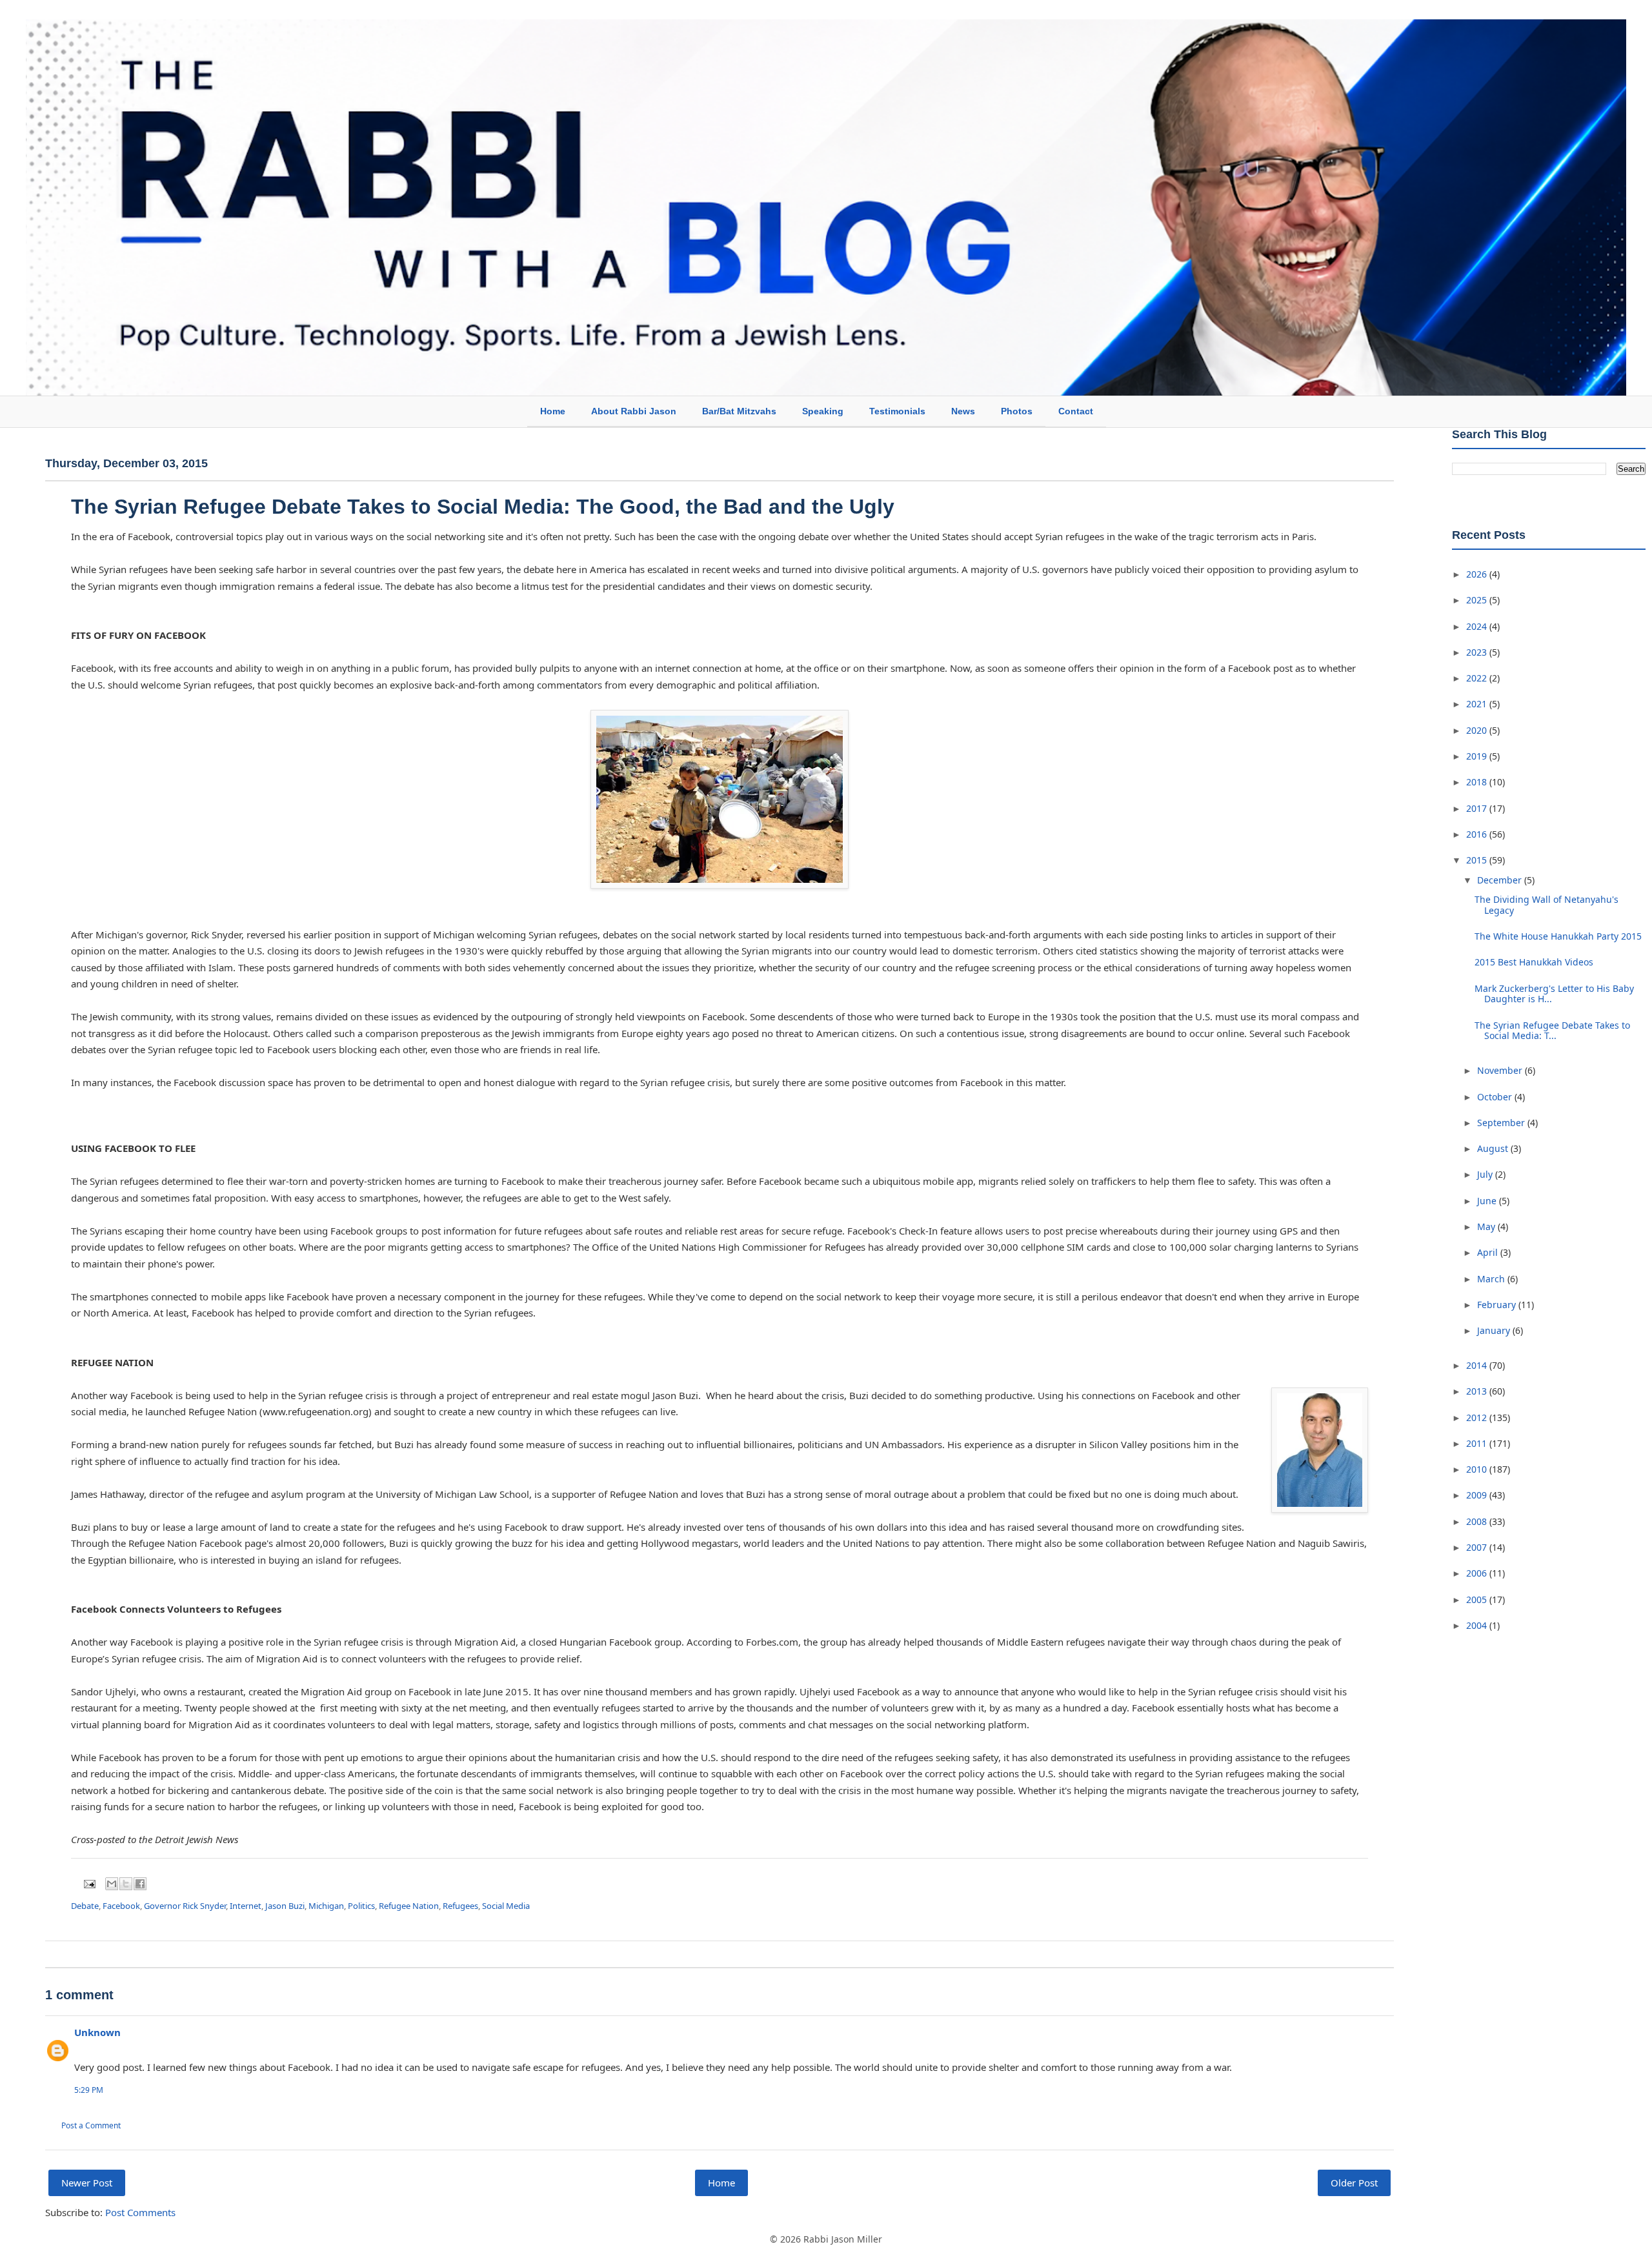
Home (553, 411)
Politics (361, 1906)
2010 (1478, 1469)
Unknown (97, 2032)
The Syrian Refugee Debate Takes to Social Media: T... (1552, 1031)
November (1501, 1070)
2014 (1478, 1365)
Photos (1017, 411)
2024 (1478, 626)
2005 (1478, 1599)
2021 (1478, 704)
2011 (1478, 1443)
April (1489, 1252)
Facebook (121, 1906)
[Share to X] (126, 1884)
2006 (1478, 1573)
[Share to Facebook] (140, 1884)
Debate (85, 1906)
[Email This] (112, 1884)
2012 (1478, 1418)
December (1501, 880)
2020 (1478, 730)
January (1495, 1330)
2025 (1478, 600)
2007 (1478, 1547)
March (1492, 1279)
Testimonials (897, 411)
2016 (1478, 834)
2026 (1478, 574)
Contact (1076, 411)
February (1498, 1305)
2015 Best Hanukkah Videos (1534, 962)
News (963, 411)
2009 (1478, 1495)
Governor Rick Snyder (185, 1906)
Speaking (823, 411)
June (1488, 1201)
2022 (1478, 678)
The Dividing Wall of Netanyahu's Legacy (1546, 905)
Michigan (326, 1906)
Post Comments (140, 2212)
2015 (1478, 860)
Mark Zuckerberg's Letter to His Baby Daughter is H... (1554, 994)
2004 (1478, 1625)
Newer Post (87, 2183)
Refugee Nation (409, 1906)
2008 (1478, 1521)
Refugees (460, 1906)
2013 (1478, 1391)
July (1486, 1174)
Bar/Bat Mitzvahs (739, 411)
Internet (246, 1906)
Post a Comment (91, 2125)
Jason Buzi (285, 1906)
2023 (1478, 652)
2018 (1478, 782)
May (1487, 1226)
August (1494, 1148)
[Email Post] (88, 1883)
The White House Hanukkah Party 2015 (1558, 936)
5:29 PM (89, 2090)
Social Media (506, 1906)
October (1496, 1097)
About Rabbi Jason (634, 411)
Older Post (1354, 2183)
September (1502, 1123)
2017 (1478, 808)
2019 (1478, 756)
